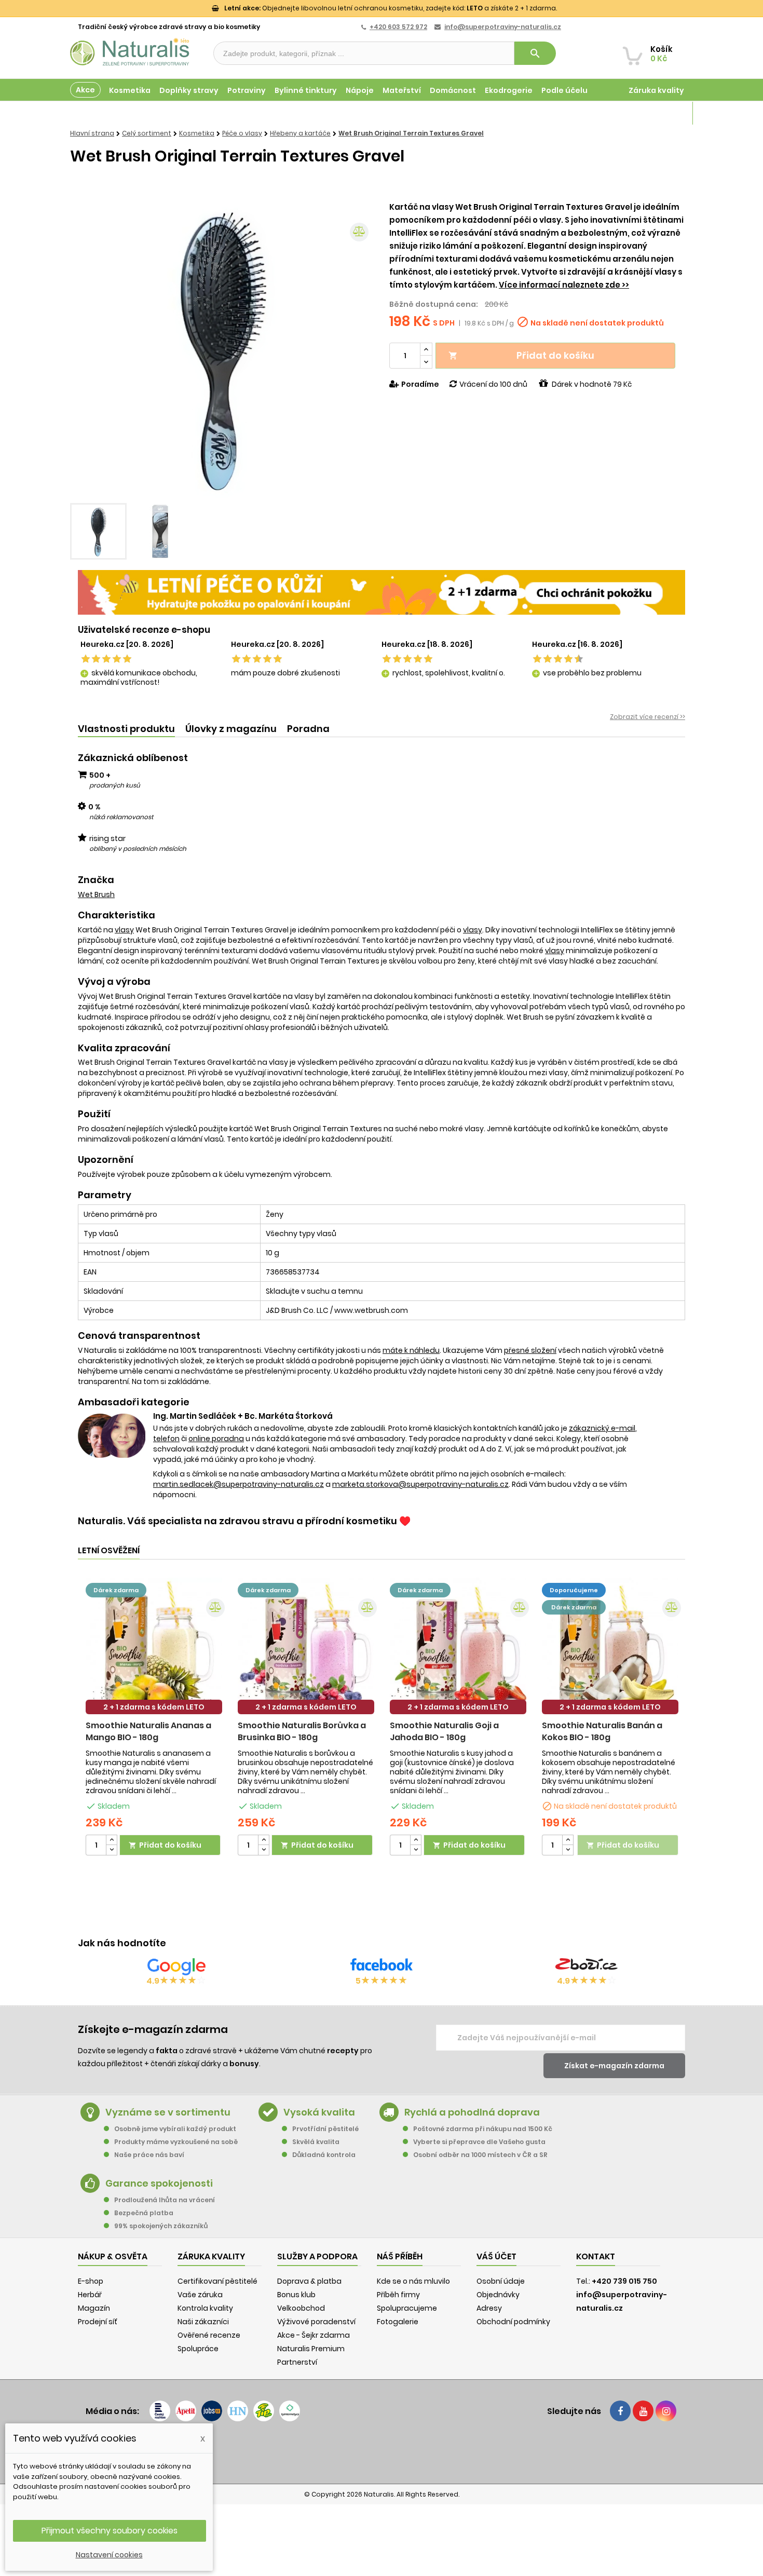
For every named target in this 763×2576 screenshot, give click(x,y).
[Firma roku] (382, 2452)
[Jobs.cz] (212, 2411)
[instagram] (666, 2411)
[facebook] (620, 2411)
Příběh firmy (398, 2295)
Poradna (308, 729)
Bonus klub (296, 2295)
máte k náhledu (411, 1350)
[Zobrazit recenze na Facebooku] (382, 1967)
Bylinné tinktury (306, 90)
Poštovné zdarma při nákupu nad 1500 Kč (483, 2129)
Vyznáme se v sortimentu (168, 2112)
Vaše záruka (200, 2295)
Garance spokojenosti (159, 2183)
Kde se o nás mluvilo (413, 2281)
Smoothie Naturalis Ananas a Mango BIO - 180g (148, 1731)
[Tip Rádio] (264, 2411)
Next (358, 349)
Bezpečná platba (144, 2213)
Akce (85, 90)
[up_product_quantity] (112, 1840)
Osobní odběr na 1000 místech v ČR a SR (480, 2155)
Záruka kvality (656, 90)
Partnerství (297, 2362)
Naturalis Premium (311, 2349)
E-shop (91, 2281)
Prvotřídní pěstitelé (325, 2129)
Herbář (90, 2295)
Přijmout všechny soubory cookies (110, 2531)
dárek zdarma (116, 1590)
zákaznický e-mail (602, 1428)
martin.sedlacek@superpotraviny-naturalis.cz (239, 1484)
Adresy (489, 2308)
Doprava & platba (309, 2281)
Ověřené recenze (209, 2335)
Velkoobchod (301, 2308)
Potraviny (247, 90)
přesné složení (530, 1350)
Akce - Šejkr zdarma (314, 2335)
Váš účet (496, 2256)
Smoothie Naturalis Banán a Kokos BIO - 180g (602, 1731)
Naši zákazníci (203, 2322)
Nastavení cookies (109, 2555)
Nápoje (360, 90)
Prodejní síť (98, 2322)
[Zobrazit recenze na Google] (176, 1967)
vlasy (124, 930)
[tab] (126, 729)
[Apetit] (186, 2411)
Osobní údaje (501, 2281)
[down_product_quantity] (112, 1850)
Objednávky (498, 2295)
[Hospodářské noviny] (238, 2411)
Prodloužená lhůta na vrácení (165, 2200)
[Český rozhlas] (160, 2411)
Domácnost (453, 90)
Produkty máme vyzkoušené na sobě (176, 2142)
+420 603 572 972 (398, 27)
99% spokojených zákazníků (161, 2226)
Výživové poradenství (316, 2322)
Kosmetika (130, 90)
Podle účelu (564, 90)
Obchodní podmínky (513, 2322)
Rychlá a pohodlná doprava (472, 2112)
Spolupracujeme (407, 2308)
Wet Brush (96, 894)
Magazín (667, 113)
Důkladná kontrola (324, 2155)
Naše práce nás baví (149, 2155)
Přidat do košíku (521, 355)
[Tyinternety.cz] (290, 2411)
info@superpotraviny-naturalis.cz (503, 27)
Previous (86, 349)
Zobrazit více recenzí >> (648, 717)
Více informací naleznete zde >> (564, 285)
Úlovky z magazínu (231, 729)
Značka (96, 880)
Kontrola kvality (205, 2308)
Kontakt (596, 2256)
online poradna (216, 1439)
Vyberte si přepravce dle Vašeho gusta (479, 2142)
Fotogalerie (398, 2322)
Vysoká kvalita (319, 2112)
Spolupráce (198, 2349)
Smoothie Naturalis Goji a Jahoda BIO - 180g (444, 1731)
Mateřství (402, 90)
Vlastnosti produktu (126, 729)
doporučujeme (574, 1590)
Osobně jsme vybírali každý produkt (175, 2129)
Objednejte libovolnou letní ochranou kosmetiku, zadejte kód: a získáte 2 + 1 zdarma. (391, 8)
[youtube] (643, 2411)
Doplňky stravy (189, 90)
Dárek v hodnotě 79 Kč (592, 384)
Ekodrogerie (509, 90)
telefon (166, 1439)
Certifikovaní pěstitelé (217, 2281)
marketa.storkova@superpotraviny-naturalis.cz (420, 1484)
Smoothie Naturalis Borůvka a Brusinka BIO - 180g (302, 1731)
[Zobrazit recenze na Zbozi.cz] (587, 1967)
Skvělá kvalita (316, 2142)
